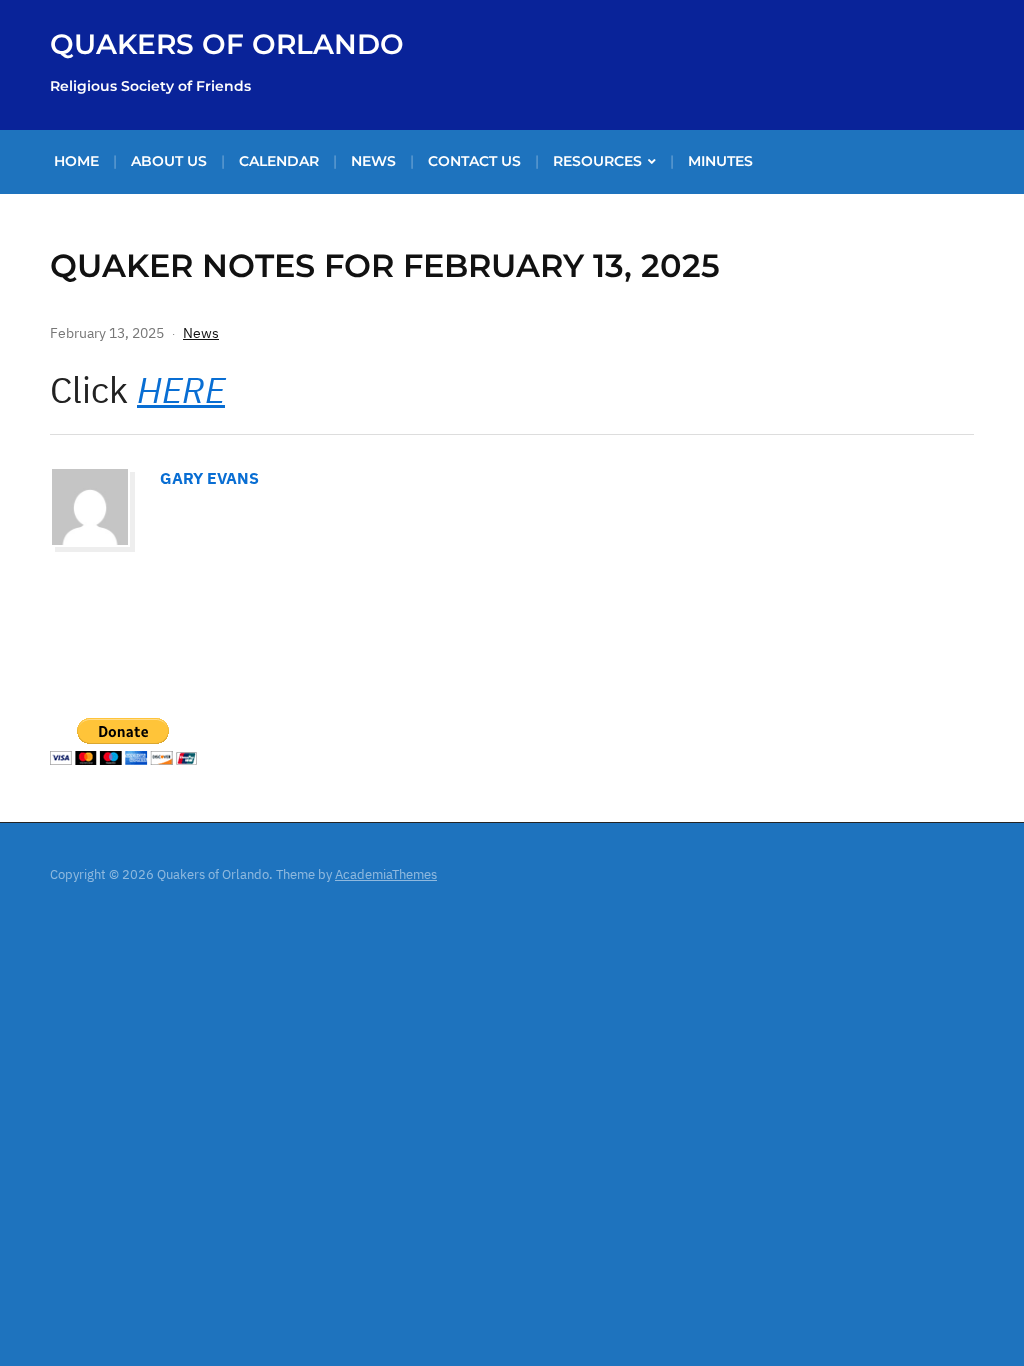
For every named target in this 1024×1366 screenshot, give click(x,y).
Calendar (279, 161)
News (373, 161)
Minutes (720, 161)
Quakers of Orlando (227, 44)
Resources (597, 161)
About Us (169, 161)
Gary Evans (209, 478)
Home (76, 161)
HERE (181, 389)
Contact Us (474, 161)
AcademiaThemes (386, 874)
